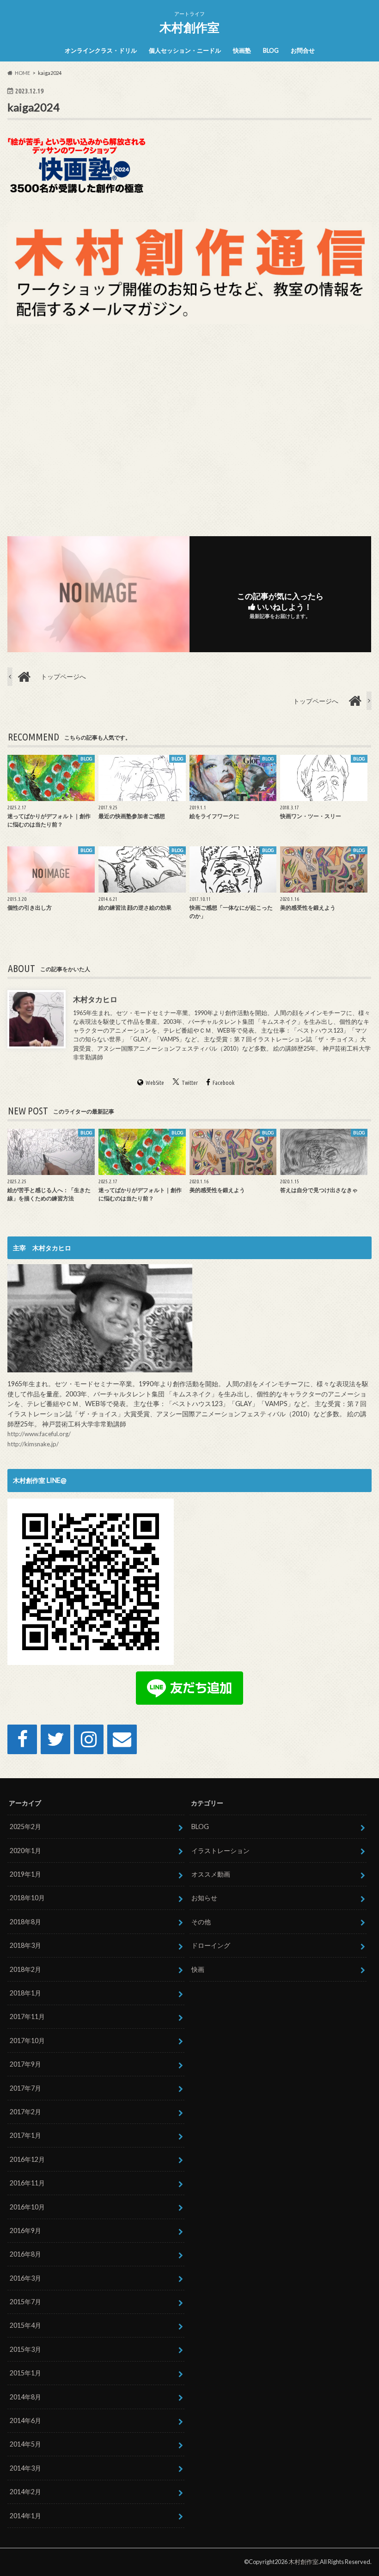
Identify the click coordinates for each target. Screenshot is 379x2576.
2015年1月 (25, 2373)
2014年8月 (25, 2397)
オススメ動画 (211, 1874)
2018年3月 (25, 1945)
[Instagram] (89, 1739)
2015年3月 (25, 2349)
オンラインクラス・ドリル (101, 50)
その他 (201, 1922)
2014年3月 (25, 2468)
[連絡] (122, 1739)
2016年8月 (25, 2254)
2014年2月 (25, 2492)
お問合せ (303, 50)
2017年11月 (27, 2016)
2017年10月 (27, 2041)
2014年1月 (25, 2516)
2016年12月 (27, 2159)
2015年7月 (25, 2302)
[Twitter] (55, 1739)
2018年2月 (25, 1969)
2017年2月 (25, 2112)
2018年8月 (25, 1922)
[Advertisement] (189, 428)
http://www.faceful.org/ (39, 1434)
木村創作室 (189, 27)
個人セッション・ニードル (185, 50)
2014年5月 (25, 2444)
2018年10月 (27, 1898)
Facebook (223, 1083)
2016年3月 (25, 2278)
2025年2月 (25, 1826)
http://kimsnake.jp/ (33, 1444)
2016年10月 (27, 2207)
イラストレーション (220, 1851)
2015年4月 (25, 2325)
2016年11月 (27, 2183)
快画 (198, 1969)
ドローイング (211, 1945)
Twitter (190, 1083)
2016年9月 (25, 2230)
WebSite (155, 1083)
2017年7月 (25, 2088)
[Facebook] (22, 1739)
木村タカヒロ (95, 999)
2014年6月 (25, 2420)
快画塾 (242, 50)
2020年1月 (25, 1851)
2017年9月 (25, 2064)
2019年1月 (25, 1874)
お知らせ (204, 1898)
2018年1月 (25, 1993)
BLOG (271, 50)
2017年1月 (25, 2135)
